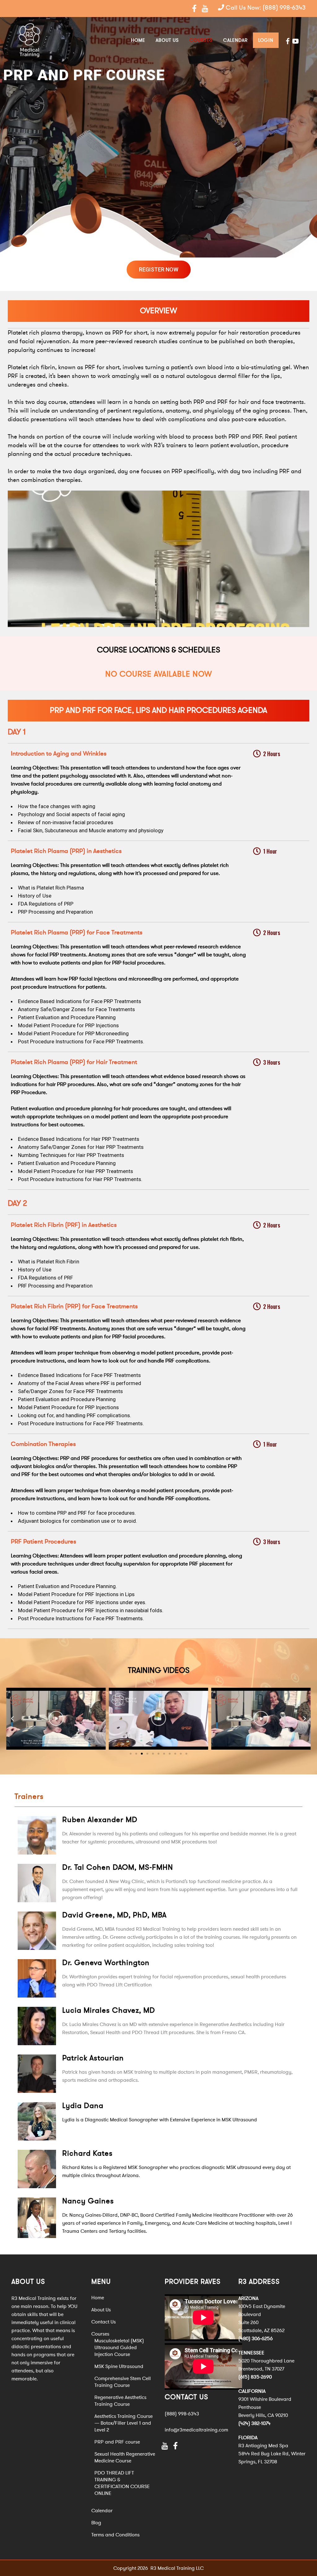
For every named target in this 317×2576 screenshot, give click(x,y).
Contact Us (104, 2322)
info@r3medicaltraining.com (196, 2430)
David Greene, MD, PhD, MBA (114, 1915)
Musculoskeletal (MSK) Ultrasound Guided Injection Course (119, 2348)
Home (98, 2298)
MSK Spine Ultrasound (119, 2366)
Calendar (102, 2511)
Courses (100, 2334)
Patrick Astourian (93, 2058)
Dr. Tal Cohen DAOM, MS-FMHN (118, 1867)
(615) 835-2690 (255, 2377)
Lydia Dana (83, 2106)
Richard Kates (87, 2153)
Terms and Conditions (115, 2535)
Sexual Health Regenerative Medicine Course (125, 2457)
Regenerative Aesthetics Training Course (120, 2401)
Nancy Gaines (88, 2201)
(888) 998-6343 (284, 8)
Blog (96, 2523)
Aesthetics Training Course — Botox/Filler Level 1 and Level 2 (124, 2423)
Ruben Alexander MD (100, 1820)
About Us (101, 2310)
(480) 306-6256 (256, 2339)
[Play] (56, 1719)
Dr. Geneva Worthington (106, 1963)
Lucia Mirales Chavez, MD (109, 2010)
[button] (131, 1754)
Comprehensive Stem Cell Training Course (123, 2382)
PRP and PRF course (117, 2442)
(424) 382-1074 (254, 2423)
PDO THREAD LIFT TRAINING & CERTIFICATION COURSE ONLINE (122, 2483)
